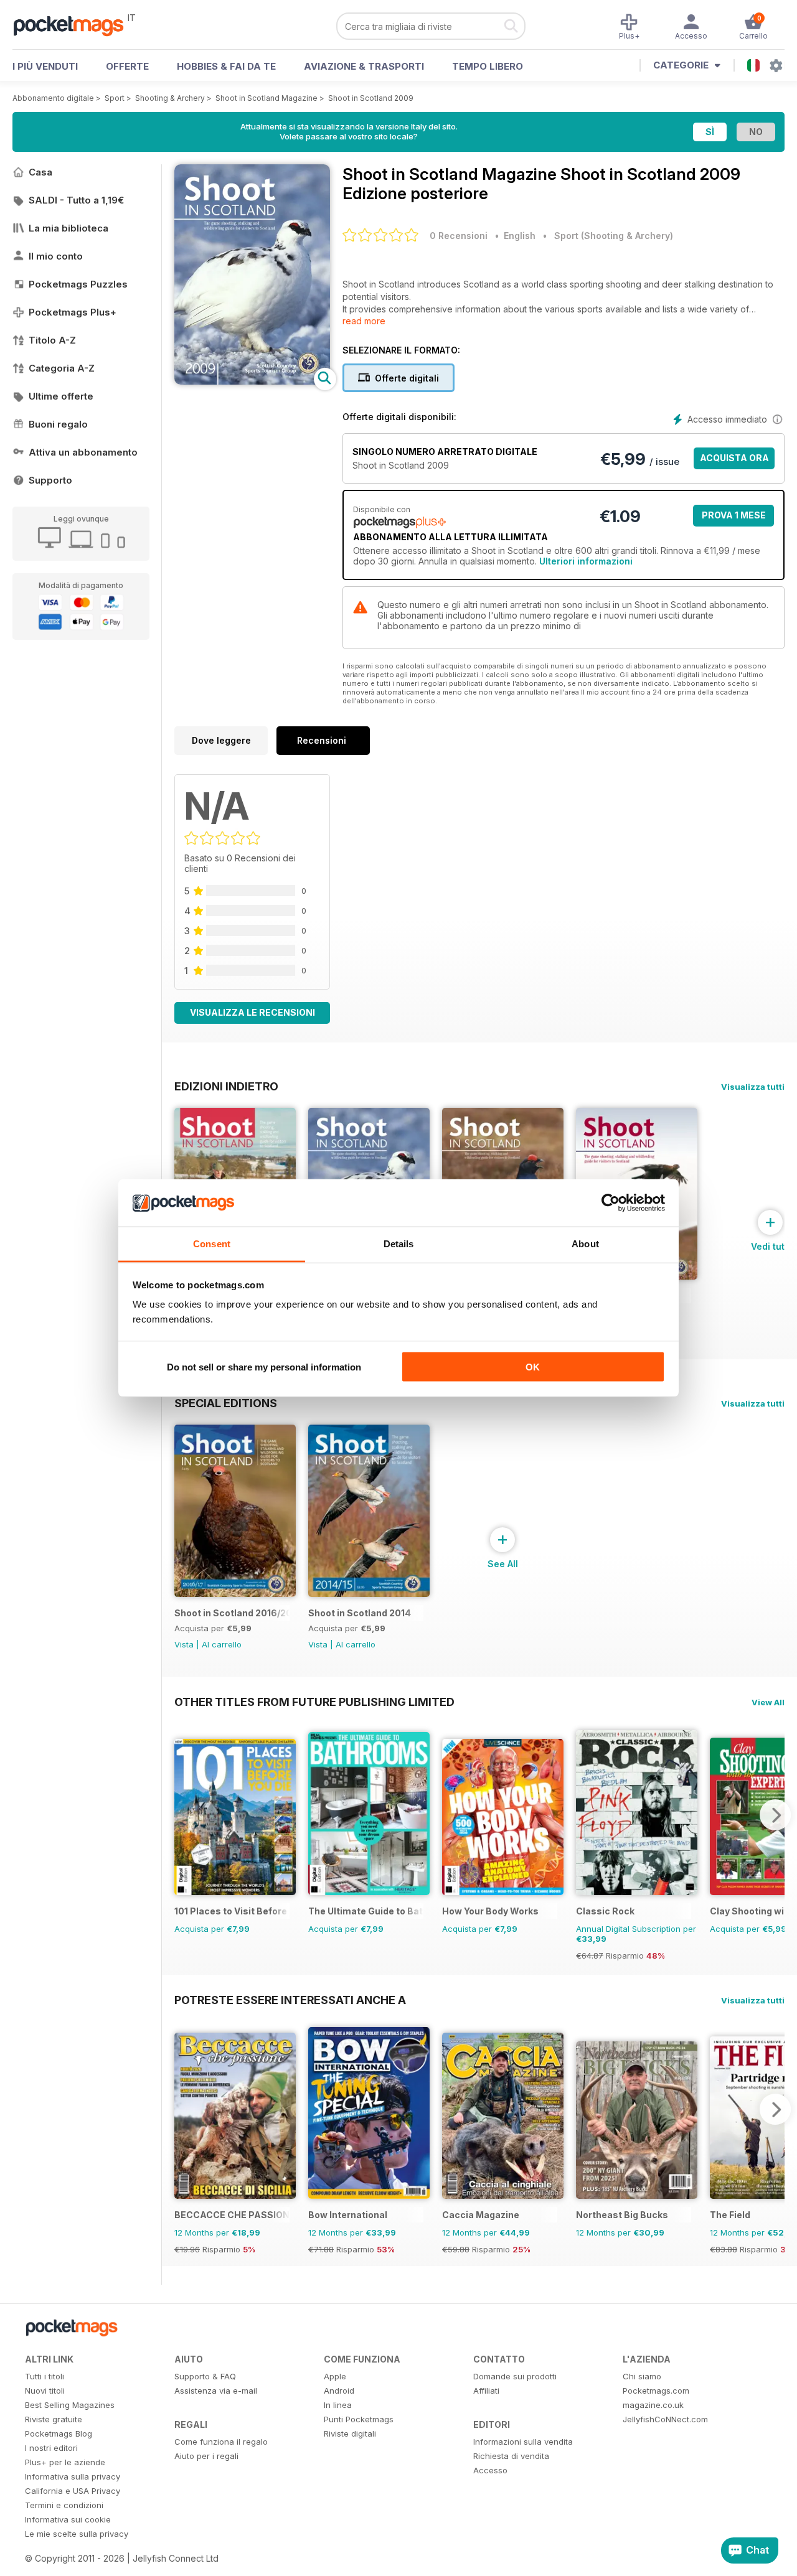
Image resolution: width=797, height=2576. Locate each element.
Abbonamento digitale (53, 98)
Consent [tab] (212, 1244)
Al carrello (222, 1644)
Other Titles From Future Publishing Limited (314, 1702)
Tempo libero (488, 66)
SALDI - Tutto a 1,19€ (76, 200)
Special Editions (226, 1403)
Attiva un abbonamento (83, 452)
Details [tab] (399, 1244)
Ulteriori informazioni (586, 561)
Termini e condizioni (64, 2505)
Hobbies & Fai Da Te (226, 66)
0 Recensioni (459, 236)
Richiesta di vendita (511, 2456)
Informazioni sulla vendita (523, 2442)
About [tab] (585, 1244)
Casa (40, 172)
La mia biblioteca (68, 228)
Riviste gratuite (54, 2419)
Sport (115, 98)
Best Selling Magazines (70, 2405)
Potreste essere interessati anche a (290, 2000)
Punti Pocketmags (359, 2419)
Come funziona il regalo (221, 2442)
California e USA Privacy (73, 2491)
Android (339, 2391)
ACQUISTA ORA (734, 458)
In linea (338, 2405)
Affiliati (486, 2391)
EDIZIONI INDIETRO (226, 1086)
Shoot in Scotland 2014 (360, 1613)
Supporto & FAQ (205, 2376)
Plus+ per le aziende (65, 2462)
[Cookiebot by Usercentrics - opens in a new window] (611, 1203)
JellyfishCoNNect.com (665, 2419)
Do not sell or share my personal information (264, 1366)
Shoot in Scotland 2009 (371, 98)
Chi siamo (642, 2376)
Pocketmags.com (656, 2391)
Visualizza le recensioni (252, 1012)
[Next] (775, 1815)
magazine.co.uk (653, 2405)
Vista (184, 1644)
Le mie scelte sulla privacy (77, 2534)
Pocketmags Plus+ (73, 312)
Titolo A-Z (52, 340)
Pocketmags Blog (59, 2433)
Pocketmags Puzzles (78, 284)
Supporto (50, 480)
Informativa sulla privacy (73, 2476)
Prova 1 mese (734, 515)
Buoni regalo (58, 424)
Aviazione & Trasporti (364, 66)
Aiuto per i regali (206, 2456)
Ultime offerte (61, 396)
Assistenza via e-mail (216, 2391)
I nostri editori (51, 2448)
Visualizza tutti (753, 1087)
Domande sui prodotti (515, 2376)
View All (768, 1702)
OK (533, 1366)
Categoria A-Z (62, 368)
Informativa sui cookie (68, 2519)
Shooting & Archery (170, 98)
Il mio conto (56, 256)
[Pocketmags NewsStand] (75, 25)
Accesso (490, 2470)
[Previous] (184, 1815)
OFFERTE (127, 66)
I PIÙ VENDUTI (45, 66)
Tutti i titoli (45, 2376)
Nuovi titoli (45, 2391)
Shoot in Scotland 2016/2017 (232, 1613)
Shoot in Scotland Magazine (266, 98)
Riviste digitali (350, 2433)
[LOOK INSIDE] (252, 381)
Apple (335, 2376)
